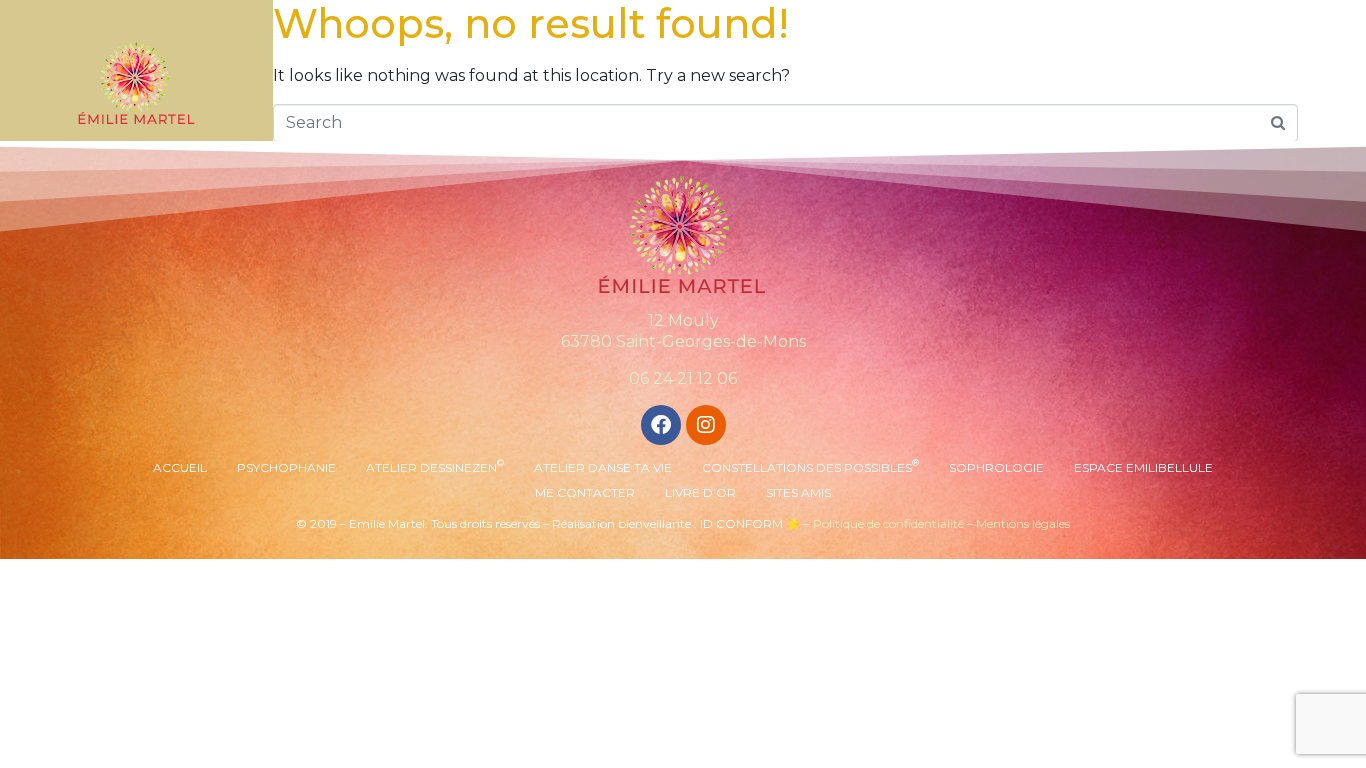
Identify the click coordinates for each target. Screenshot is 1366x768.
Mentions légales (1023, 523)
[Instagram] (706, 425)
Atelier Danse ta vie (603, 467)
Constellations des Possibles (810, 466)
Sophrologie (996, 467)
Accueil (180, 467)
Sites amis (798, 492)
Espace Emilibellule (1143, 467)
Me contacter (585, 492)
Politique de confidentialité (888, 523)
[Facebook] (661, 425)
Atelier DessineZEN (435, 466)
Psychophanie (286, 467)
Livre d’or (700, 492)
